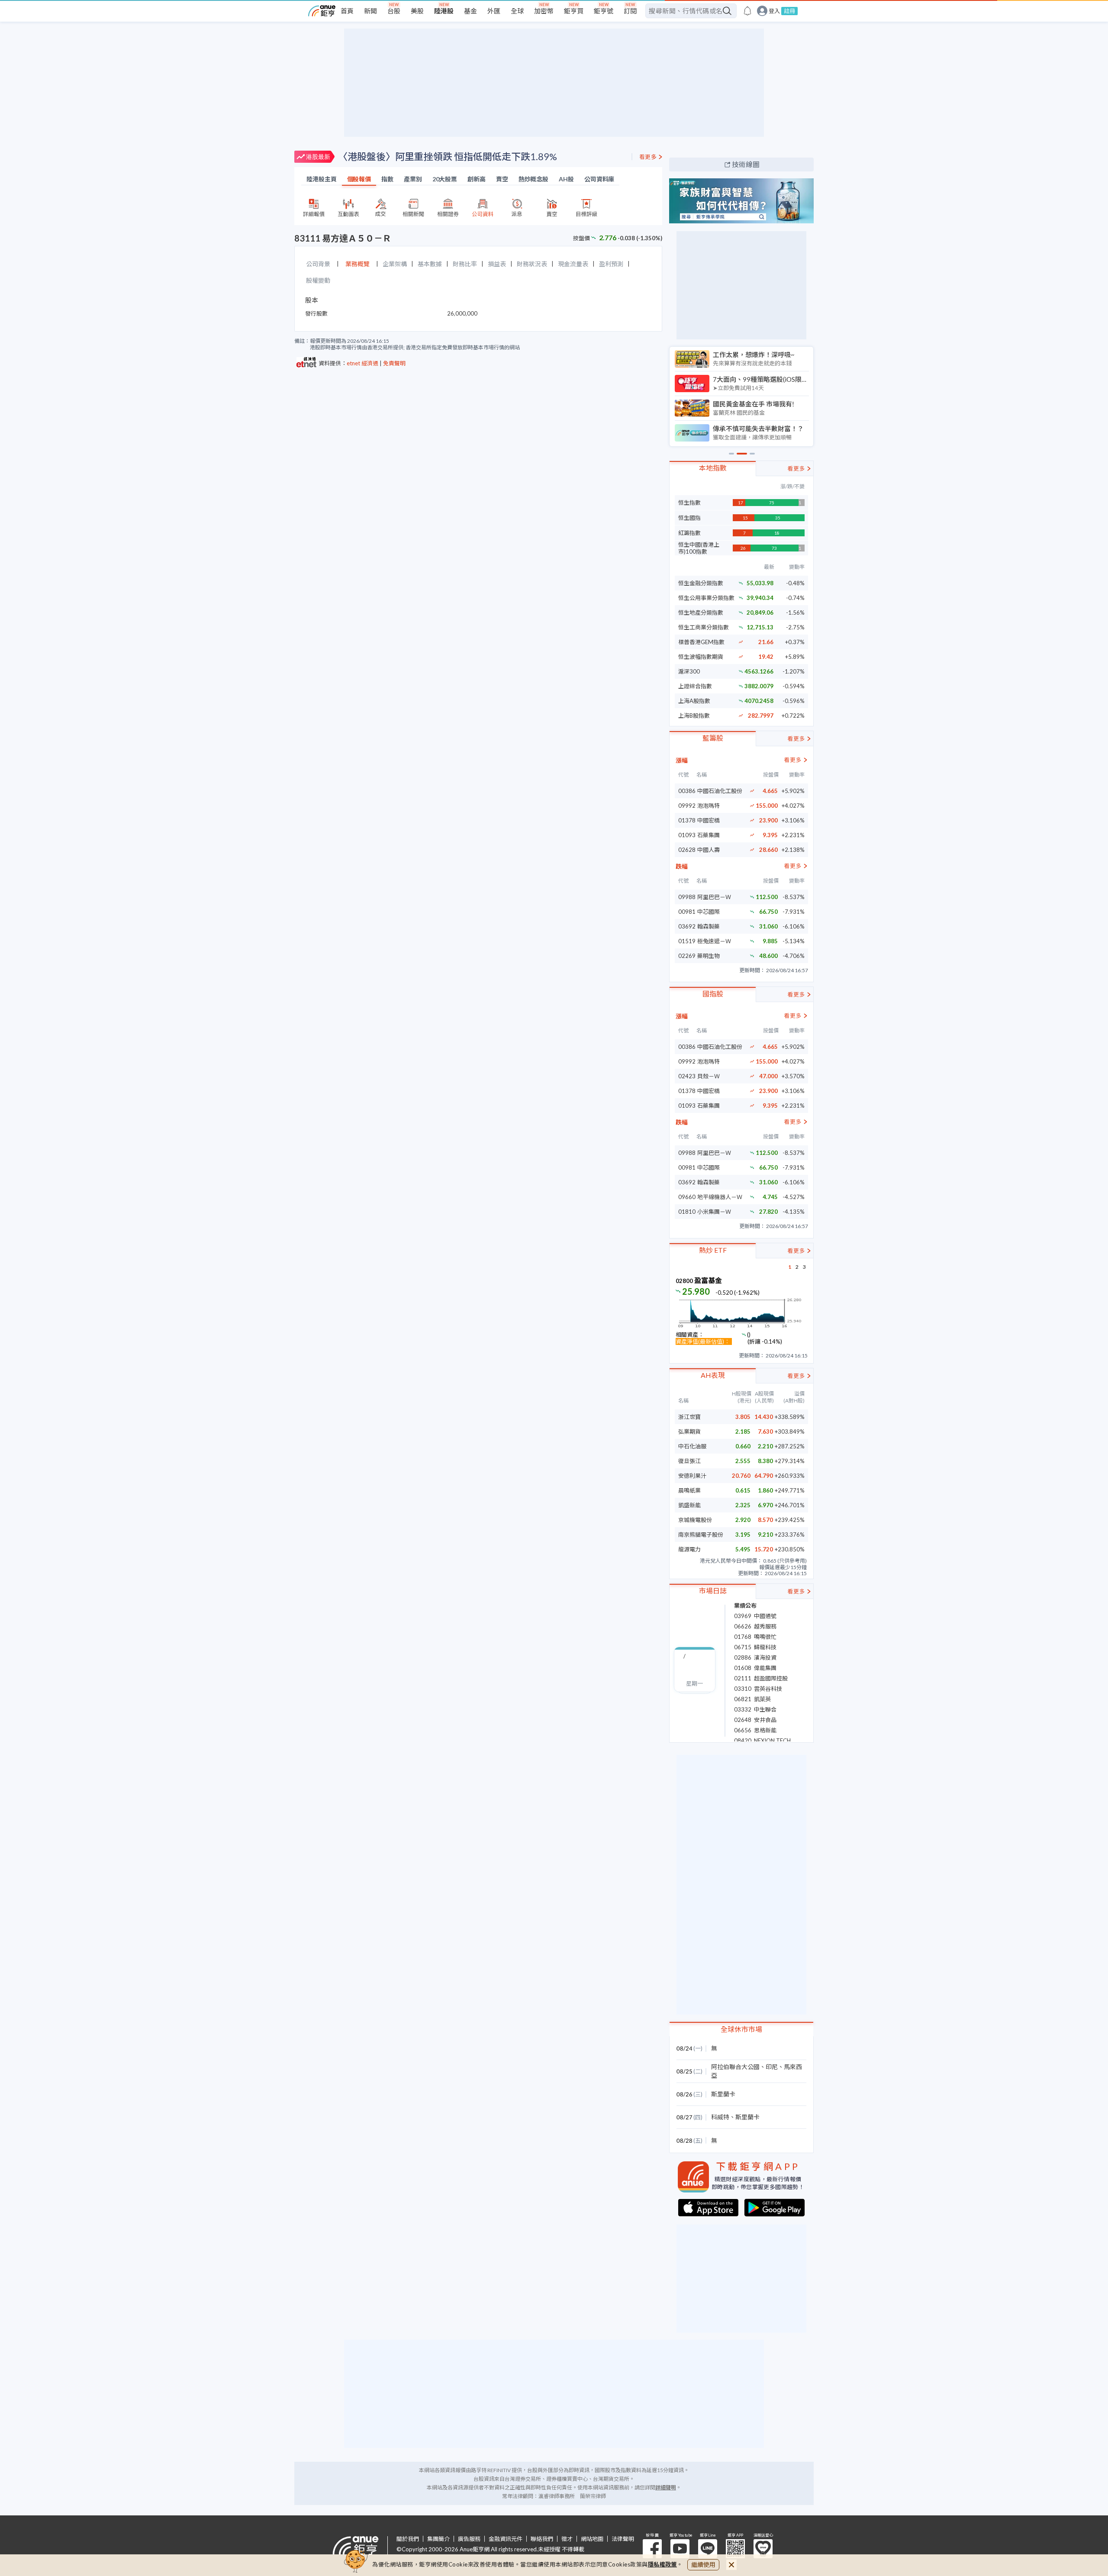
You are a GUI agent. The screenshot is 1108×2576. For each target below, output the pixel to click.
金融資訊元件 (506, 2539)
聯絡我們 (542, 2539)
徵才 (567, 2539)
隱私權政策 (663, 2564)
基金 (470, 11)
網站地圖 (592, 2539)
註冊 (789, 11)
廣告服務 (469, 2539)
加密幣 (544, 11)
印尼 (772, 2067)
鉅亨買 (574, 11)
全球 (517, 11)
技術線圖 (746, 164)
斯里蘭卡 (723, 2094)
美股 (417, 11)
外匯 (494, 11)
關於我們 (408, 2539)
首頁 (347, 11)
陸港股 (444, 11)
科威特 (720, 2117)
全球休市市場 (741, 2029)
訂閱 (630, 11)
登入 (774, 11)
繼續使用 (703, 2565)
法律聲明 (623, 2539)
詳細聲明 (666, 2487)
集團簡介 (438, 2539)
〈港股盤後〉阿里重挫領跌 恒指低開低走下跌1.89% (448, 156)
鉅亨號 (604, 11)
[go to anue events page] (747, 11)
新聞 (370, 11)
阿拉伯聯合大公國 (735, 2067)
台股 (394, 11)
